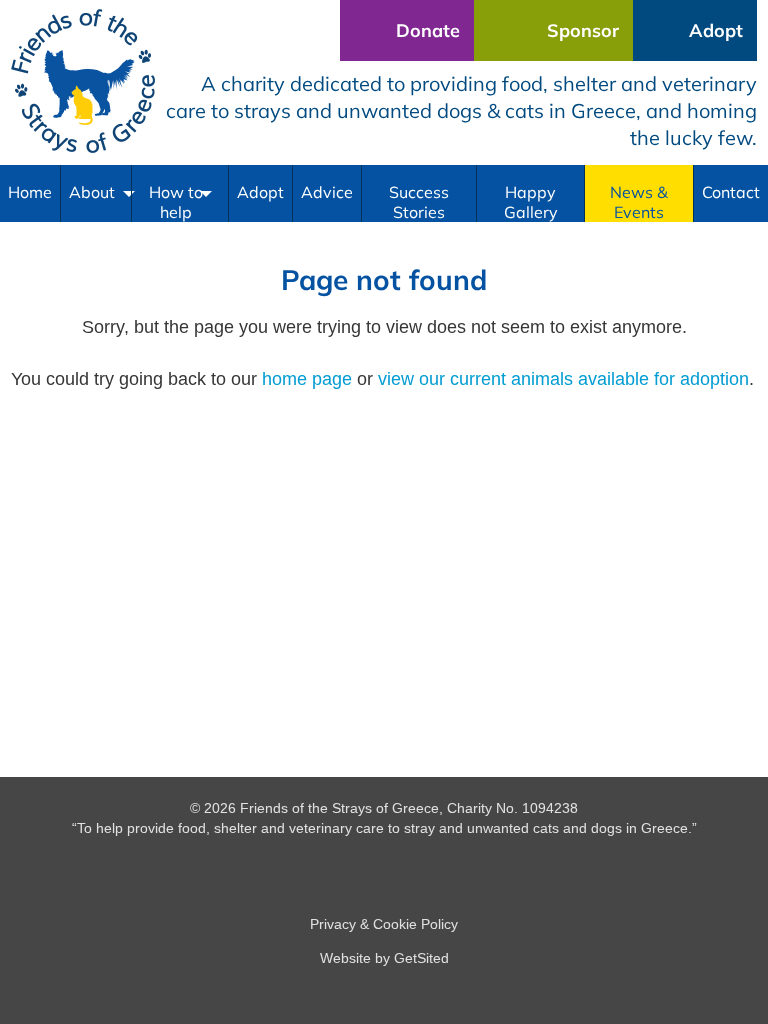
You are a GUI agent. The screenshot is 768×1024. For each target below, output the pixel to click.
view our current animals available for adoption (563, 379)
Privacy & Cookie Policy (384, 924)
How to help (176, 202)
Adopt (260, 192)
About (92, 192)
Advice (327, 192)
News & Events (639, 202)
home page (307, 379)
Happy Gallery (531, 202)
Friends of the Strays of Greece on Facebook (384, 870)
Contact (731, 192)
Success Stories (419, 202)
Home (30, 192)
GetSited (421, 958)
